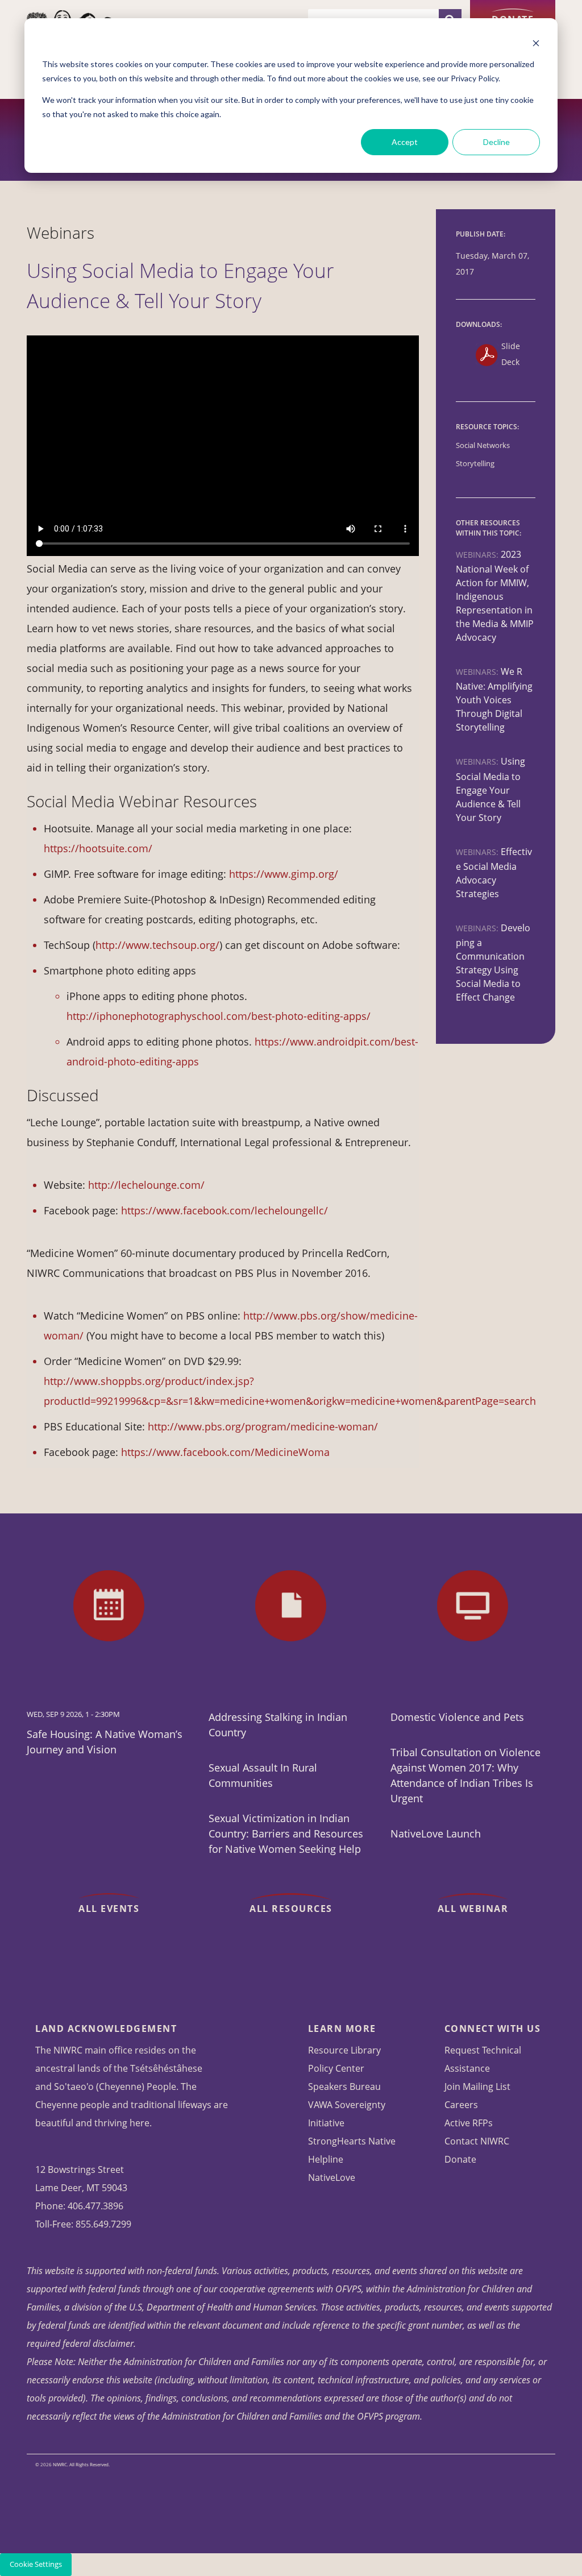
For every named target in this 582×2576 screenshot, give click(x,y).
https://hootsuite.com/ (98, 848)
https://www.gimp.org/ (284, 874)
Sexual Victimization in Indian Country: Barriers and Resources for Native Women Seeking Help (286, 1834)
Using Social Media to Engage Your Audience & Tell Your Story (490, 789)
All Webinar (473, 1909)
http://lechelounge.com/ (146, 1185)
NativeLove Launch (436, 1834)
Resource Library (344, 2050)
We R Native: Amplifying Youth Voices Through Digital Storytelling (494, 699)
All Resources (291, 1909)
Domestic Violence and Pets (457, 1717)
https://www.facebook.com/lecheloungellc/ (225, 1210)
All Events (109, 1909)
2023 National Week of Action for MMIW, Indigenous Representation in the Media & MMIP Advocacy (495, 596)
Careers (461, 2105)
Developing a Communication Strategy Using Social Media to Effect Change (493, 963)
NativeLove (332, 2177)
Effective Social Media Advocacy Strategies (494, 873)
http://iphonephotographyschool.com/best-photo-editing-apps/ (219, 1016)
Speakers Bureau (344, 2086)
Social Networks (483, 445)
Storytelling (475, 464)
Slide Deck (511, 354)
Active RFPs (469, 2123)
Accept (405, 142)
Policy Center (336, 2068)
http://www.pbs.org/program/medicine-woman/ (263, 1426)
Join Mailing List (477, 2086)
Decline (496, 142)
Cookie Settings (36, 2564)
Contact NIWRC (477, 2141)
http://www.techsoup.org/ (157, 945)
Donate (513, 19)
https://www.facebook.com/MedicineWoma (227, 1452)
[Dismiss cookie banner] (536, 43)
